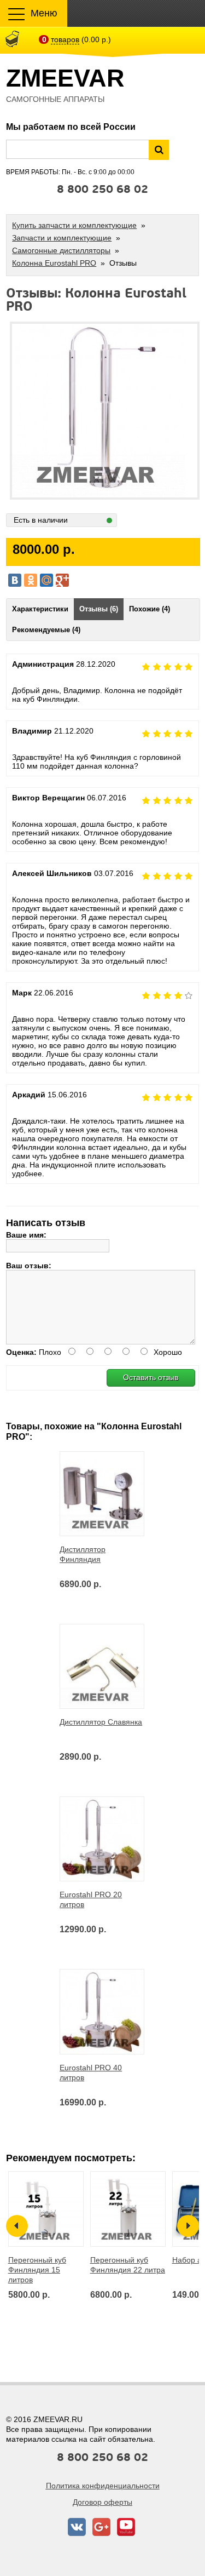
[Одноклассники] (31, 580)
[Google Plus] (62, 580)
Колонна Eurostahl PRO (54, 263)
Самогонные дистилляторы (61, 250)
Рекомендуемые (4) (46, 630)
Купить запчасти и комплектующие (74, 225)
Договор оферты (102, 2502)
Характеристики (40, 609)
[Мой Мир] (46, 580)
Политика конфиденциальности (103, 2486)
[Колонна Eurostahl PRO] (99, 329)
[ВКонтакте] (15, 580)
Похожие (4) (150, 609)
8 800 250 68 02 (102, 190)
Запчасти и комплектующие (62, 238)
